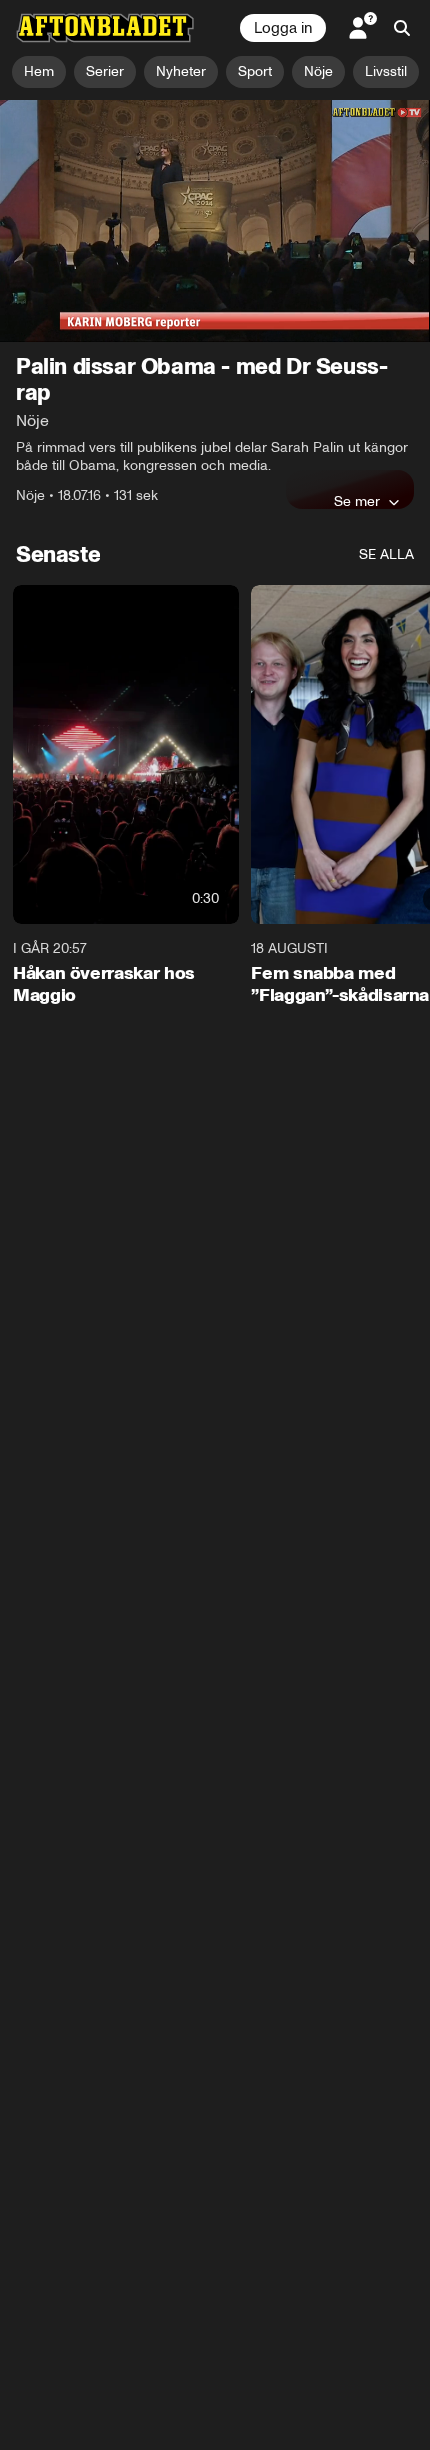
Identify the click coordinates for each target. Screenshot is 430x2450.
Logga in (283, 28)
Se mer (357, 501)
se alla (386, 554)
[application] (215, 221)
